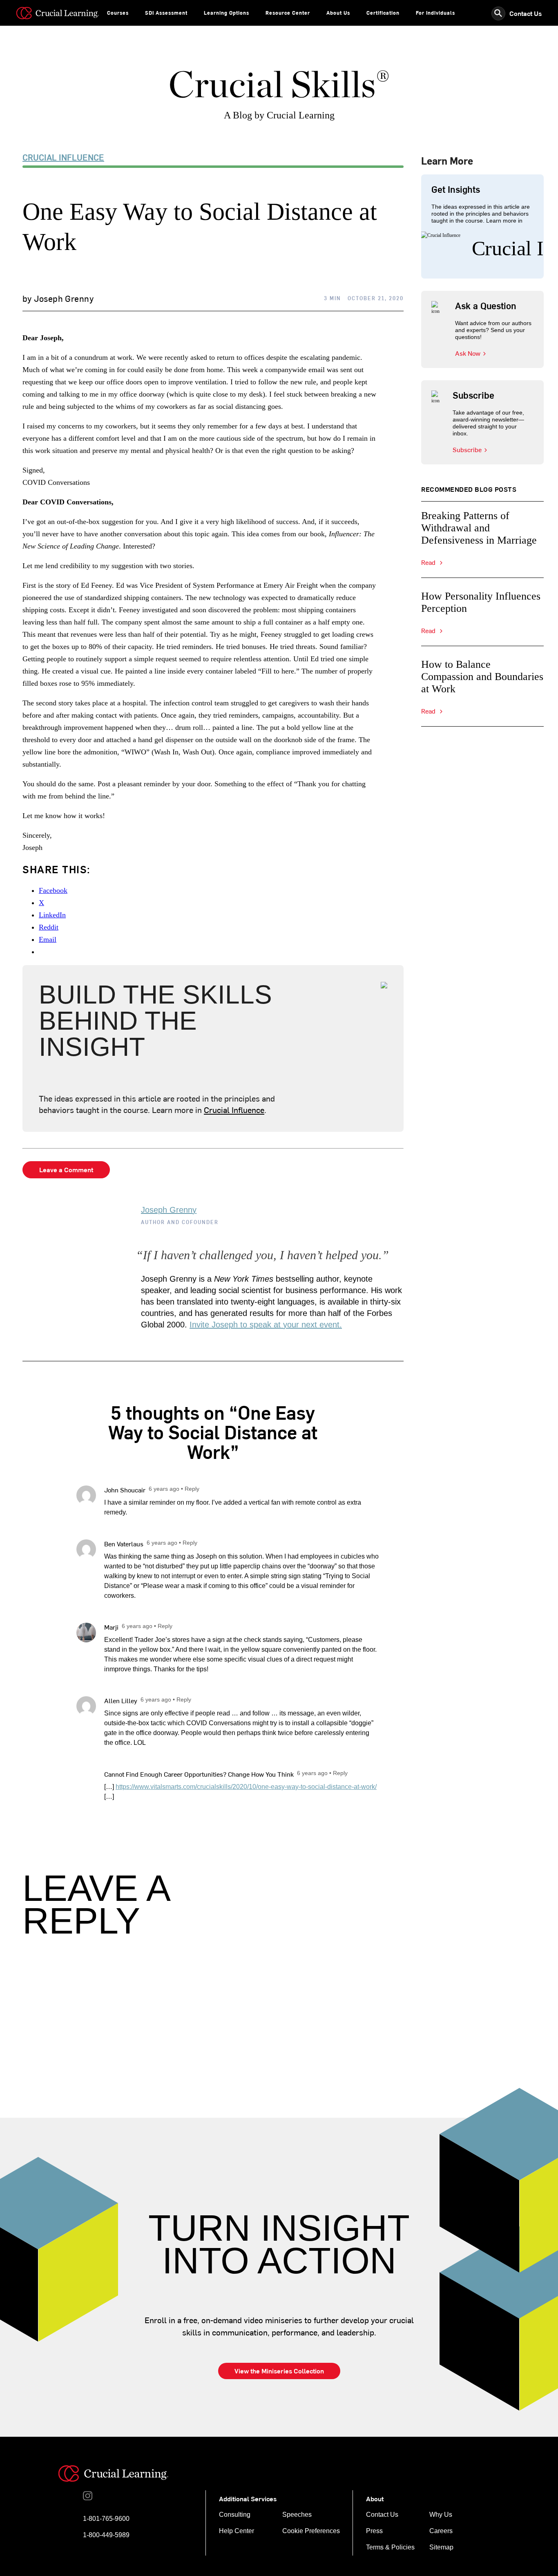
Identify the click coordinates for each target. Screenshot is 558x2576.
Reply (192, 1489)
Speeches (297, 2515)
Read (429, 563)
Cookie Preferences (311, 2531)
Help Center (237, 2531)
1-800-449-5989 (106, 2535)
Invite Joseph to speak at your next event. (266, 1325)
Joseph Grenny (169, 1210)
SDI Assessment (166, 13)
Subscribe (467, 449)
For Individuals (435, 13)
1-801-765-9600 (106, 2519)
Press (374, 2531)
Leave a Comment (66, 1169)
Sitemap (441, 2547)
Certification (383, 13)
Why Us (441, 2515)
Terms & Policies (390, 2547)
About (375, 2498)
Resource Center (288, 13)
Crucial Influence (63, 157)
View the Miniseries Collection (279, 2371)
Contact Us (526, 13)
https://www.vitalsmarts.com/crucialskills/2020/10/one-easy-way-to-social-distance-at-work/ (246, 1787)
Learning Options (227, 13)
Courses (118, 13)
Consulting (235, 2515)
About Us (338, 13)
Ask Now (468, 353)
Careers (441, 2531)
